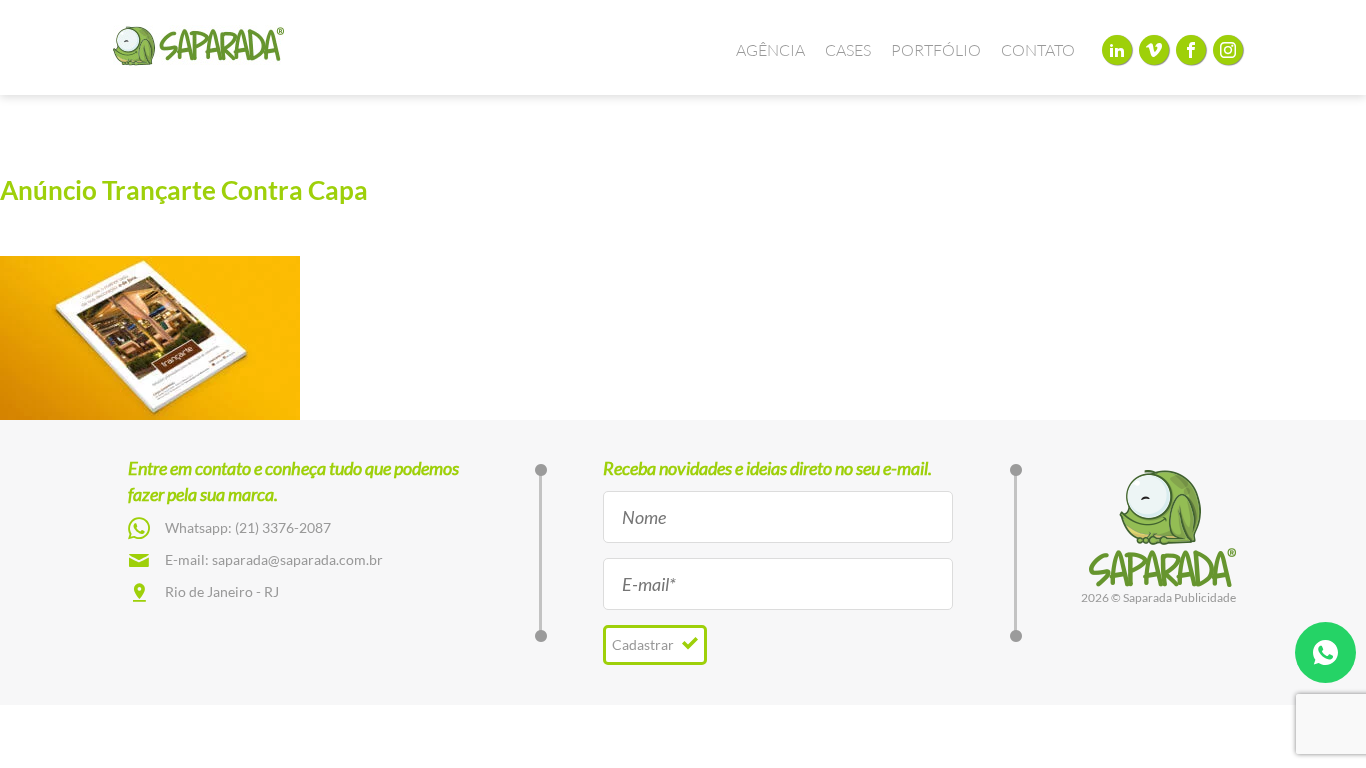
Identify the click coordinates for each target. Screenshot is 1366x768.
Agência (770, 50)
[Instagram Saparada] (1228, 49)
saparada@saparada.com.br (297, 559)
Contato (1038, 50)
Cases (848, 50)
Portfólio (936, 50)
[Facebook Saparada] (1191, 49)
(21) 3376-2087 (283, 527)
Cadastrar (644, 644)
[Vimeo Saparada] (1154, 49)
